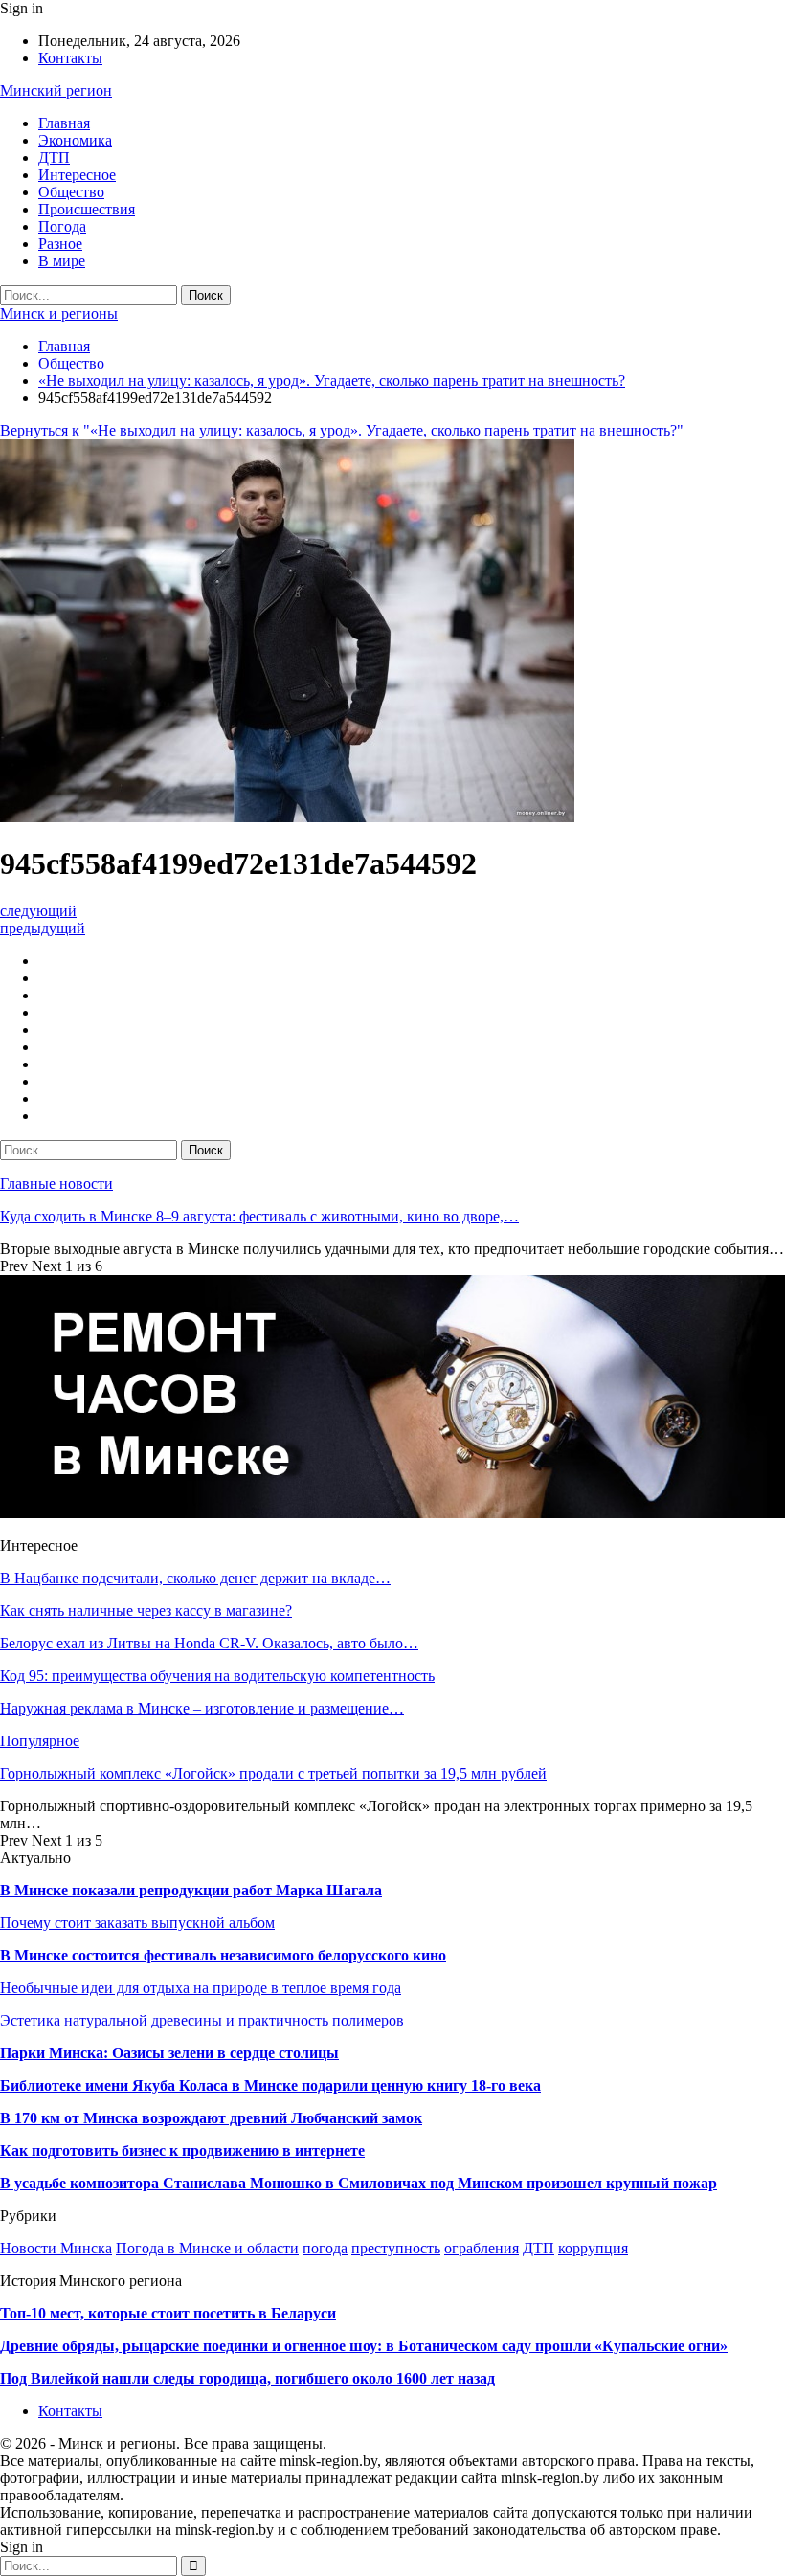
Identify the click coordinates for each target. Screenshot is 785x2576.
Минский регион (56, 90)
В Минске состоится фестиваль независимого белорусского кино (223, 1955)
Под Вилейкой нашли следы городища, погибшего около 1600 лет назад (247, 2378)
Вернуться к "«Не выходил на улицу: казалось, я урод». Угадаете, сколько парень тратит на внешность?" (342, 430)
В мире (62, 261)
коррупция (593, 2248)
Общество (71, 192)
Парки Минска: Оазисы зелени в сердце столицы (169, 2053)
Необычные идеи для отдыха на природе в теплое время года (201, 1988)
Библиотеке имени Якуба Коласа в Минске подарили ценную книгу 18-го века (270, 2085)
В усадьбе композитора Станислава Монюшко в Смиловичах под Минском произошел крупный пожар (359, 2183)
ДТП (54, 157)
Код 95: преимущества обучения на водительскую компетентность (217, 1676)
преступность (396, 2248)
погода (325, 2248)
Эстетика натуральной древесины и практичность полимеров (202, 2020)
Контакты (70, 58)
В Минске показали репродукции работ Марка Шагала (191, 1890)
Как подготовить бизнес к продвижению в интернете (182, 2150)
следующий (38, 911)
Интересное (77, 175)
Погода (62, 226)
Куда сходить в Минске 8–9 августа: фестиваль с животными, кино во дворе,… (259, 1216)
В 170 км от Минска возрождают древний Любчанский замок (211, 2118)
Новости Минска (56, 2248)
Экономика (75, 140)
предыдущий (43, 928)
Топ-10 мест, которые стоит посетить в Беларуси (168, 2313)
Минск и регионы (59, 314)
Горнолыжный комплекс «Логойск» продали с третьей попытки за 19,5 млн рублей (273, 1773)
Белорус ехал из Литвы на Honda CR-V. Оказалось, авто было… (209, 1643)
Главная (64, 123)
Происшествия (87, 209)
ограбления (482, 2248)
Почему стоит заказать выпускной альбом (137, 1923)
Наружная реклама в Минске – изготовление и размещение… (202, 1708)
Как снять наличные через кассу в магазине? (146, 1611)
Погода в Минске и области (207, 2248)
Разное (60, 244)
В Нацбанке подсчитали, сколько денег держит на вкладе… (195, 1578)
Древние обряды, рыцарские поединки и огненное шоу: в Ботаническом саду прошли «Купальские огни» (364, 2346)
